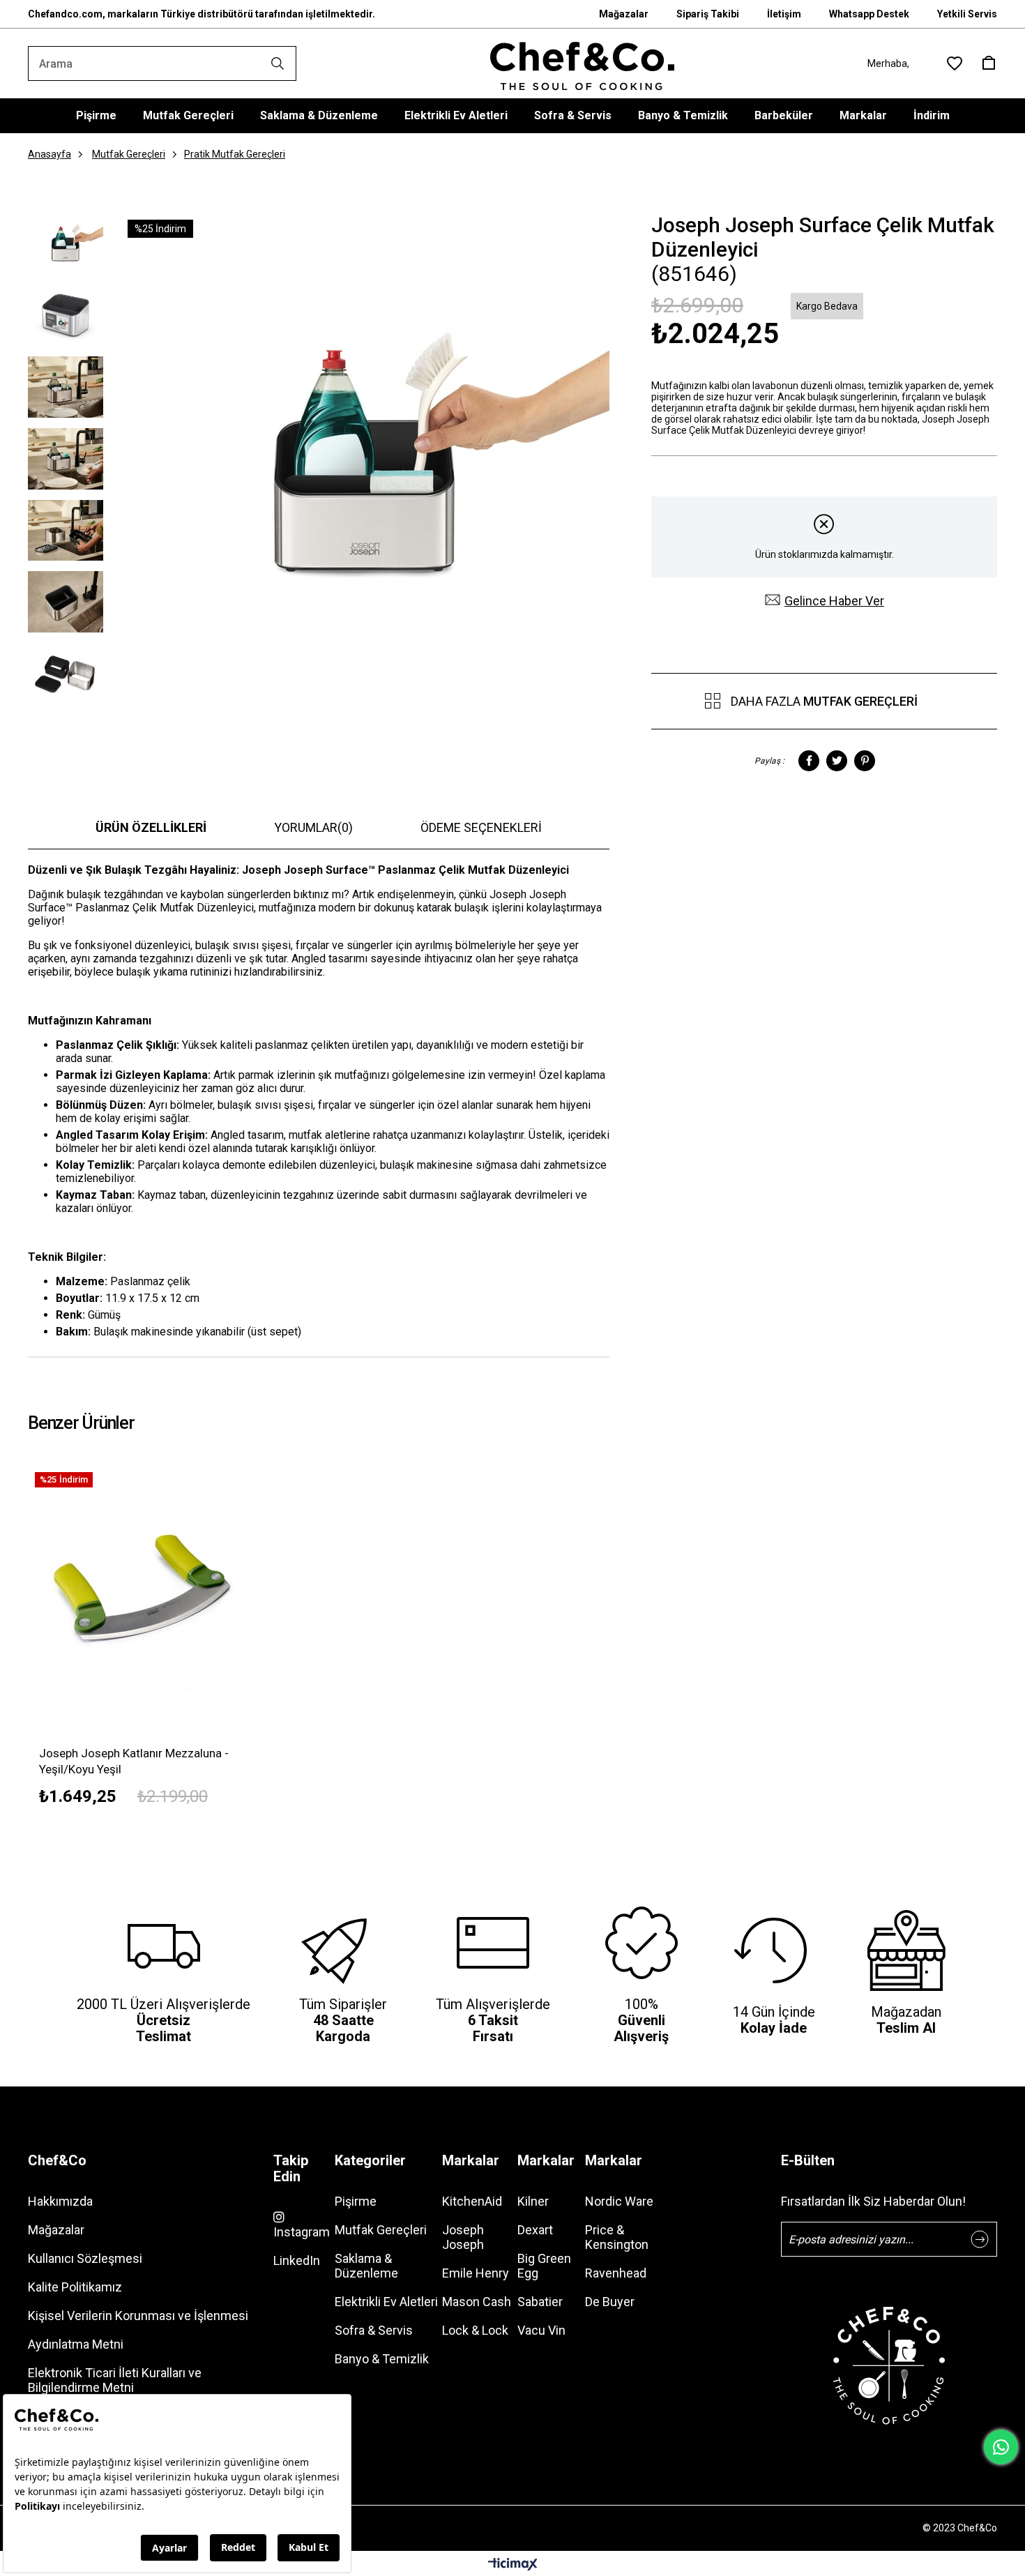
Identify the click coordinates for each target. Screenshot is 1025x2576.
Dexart (535, 2230)
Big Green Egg (544, 2266)
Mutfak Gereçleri (188, 115)
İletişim (784, 14)
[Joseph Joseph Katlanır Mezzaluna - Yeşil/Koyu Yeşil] (144, 1581)
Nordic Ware (619, 2201)
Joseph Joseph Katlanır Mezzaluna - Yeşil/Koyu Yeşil (134, 1761)
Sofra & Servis (573, 115)
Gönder (980, 2239)
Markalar (863, 115)
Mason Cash (477, 2302)
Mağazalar (624, 14)
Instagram (302, 2232)
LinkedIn (297, 2260)
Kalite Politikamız (75, 2287)
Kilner (533, 2201)
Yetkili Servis (967, 14)
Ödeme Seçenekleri (481, 827)
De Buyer (610, 2302)
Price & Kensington (617, 2237)
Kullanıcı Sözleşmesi (85, 2258)
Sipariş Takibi (708, 14)
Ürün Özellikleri (151, 827)
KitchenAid (472, 2201)
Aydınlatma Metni (76, 2344)
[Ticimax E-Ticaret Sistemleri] (513, 2565)
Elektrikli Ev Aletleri (456, 115)
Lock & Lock (475, 2330)
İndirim (932, 115)
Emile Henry (476, 2273)
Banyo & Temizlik (683, 115)
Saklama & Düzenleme (319, 115)
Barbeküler (784, 115)
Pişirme (96, 115)
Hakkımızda (60, 2201)
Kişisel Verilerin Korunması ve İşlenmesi (138, 2316)
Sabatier (540, 2302)
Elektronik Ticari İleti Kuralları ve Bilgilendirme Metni (115, 2380)
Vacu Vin (541, 2330)
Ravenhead (616, 2273)
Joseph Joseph (463, 2237)
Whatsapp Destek (869, 14)
